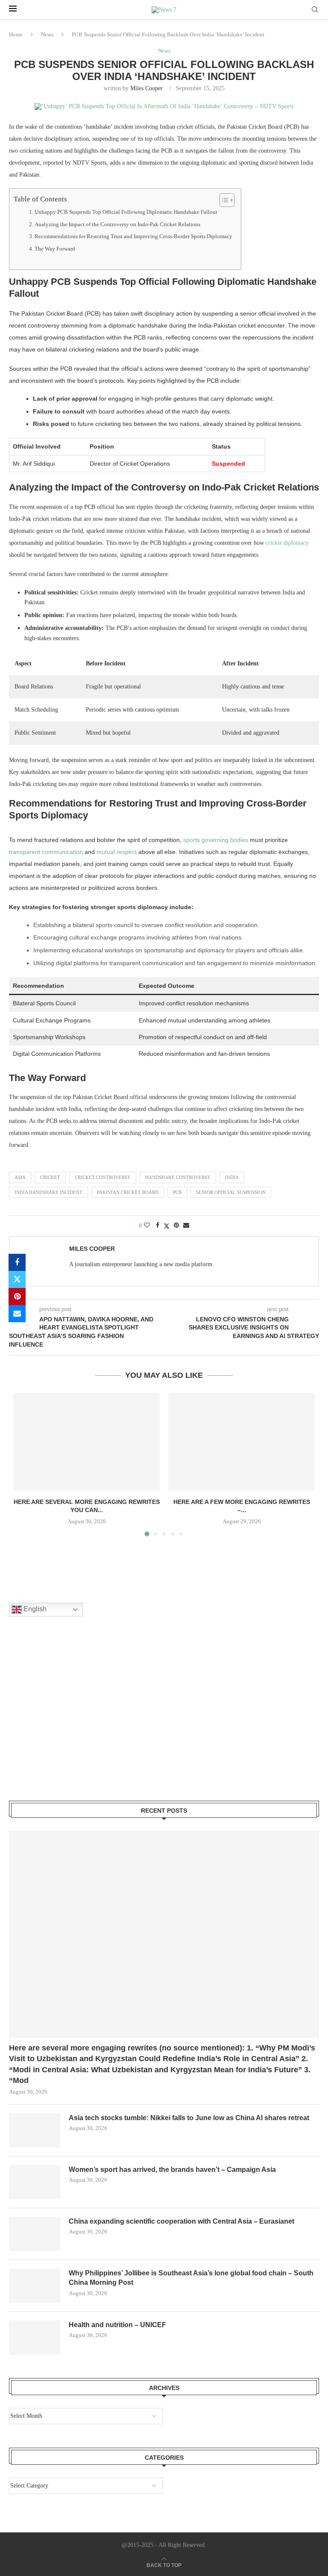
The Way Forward (55, 249)
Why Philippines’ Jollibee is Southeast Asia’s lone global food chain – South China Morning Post (191, 2278)
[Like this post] (147, 1226)
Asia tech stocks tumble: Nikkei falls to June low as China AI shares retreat (189, 2118)
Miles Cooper (146, 88)
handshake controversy (178, 1177)
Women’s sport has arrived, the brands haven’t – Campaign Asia (172, 2170)
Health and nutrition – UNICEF (117, 2325)
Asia (20, 1177)
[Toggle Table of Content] (223, 200)
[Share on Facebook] (17, 1262)
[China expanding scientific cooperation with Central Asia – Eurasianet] (35, 2234)
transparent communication (46, 852)
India (232, 1177)
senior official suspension (231, 1192)
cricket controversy (103, 1177)
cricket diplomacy (287, 543)
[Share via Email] (17, 1314)
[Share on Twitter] (17, 1279)
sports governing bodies (216, 840)
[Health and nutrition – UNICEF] (35, 2337)
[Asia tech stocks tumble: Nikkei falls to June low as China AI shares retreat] (35, 2130)
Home (16, 34)
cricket (50, 1177)
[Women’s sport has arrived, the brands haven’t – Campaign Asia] (35, 2182)
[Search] (315, 10)
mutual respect (117, 852)
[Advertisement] (73, 1719)
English (34, 1609)
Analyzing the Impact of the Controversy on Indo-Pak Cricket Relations (117, 225)
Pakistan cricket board (128, 1192)
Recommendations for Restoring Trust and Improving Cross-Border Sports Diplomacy (133, 236)
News (47, 34)
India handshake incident (48, 1192)
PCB (177, 1192)
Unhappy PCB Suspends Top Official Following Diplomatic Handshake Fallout (126, 212)
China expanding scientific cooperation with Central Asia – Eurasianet (182, 2221)
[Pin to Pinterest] (17, 1297)
